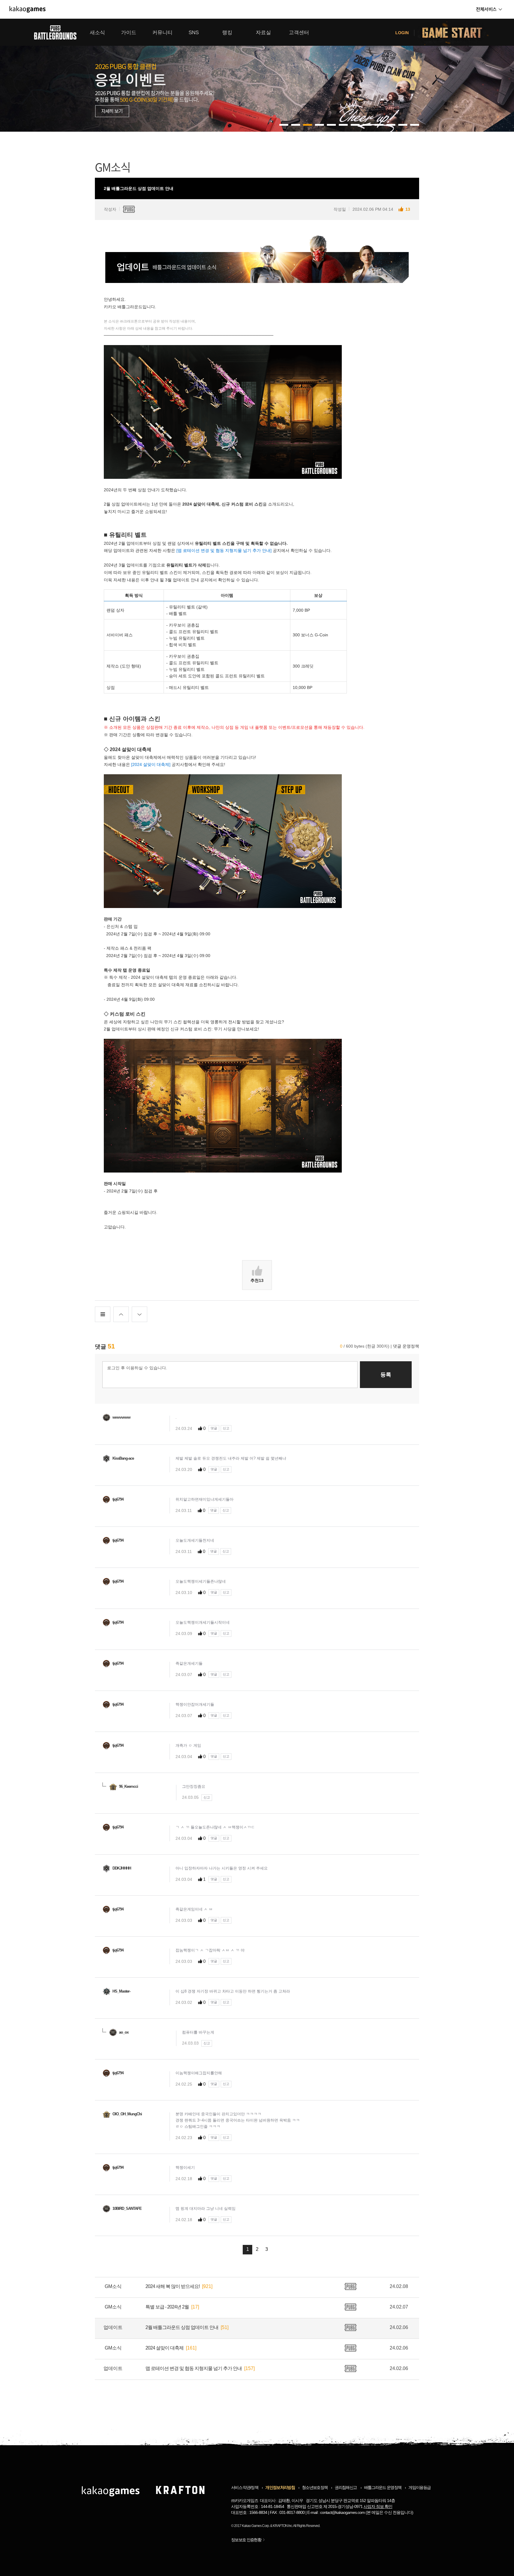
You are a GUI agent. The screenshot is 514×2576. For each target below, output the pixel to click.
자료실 (263, 33)
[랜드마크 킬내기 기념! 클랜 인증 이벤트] (257, 75)
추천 (257, 1280)
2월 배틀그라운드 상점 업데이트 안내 (182, 2327)
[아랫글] (140, 1314)
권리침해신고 (346, 2487)
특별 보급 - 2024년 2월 (167, 2307)
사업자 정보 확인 (378, 2506)
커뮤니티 (162, 33)
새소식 (97, 33)
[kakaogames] (28, 9)
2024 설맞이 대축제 (164, 2348)
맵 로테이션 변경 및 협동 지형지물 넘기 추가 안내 (194, 2368)
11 (415, 125)
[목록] (103, 1314)
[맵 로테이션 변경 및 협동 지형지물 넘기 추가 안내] (224, 550)
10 (403, 125)
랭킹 (227, 33)
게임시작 (456, 32)
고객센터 (299, 33)
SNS (194, 33)
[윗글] (121, 1314)
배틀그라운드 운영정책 (383, 2487)
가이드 (129, 33)
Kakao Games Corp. (256, 2526)
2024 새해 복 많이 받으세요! (173, 2286)
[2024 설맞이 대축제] (151, 764)
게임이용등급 (419, 2487)
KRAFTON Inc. (283, 2526)
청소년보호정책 (315, 2487)
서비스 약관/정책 (245, 2487)
